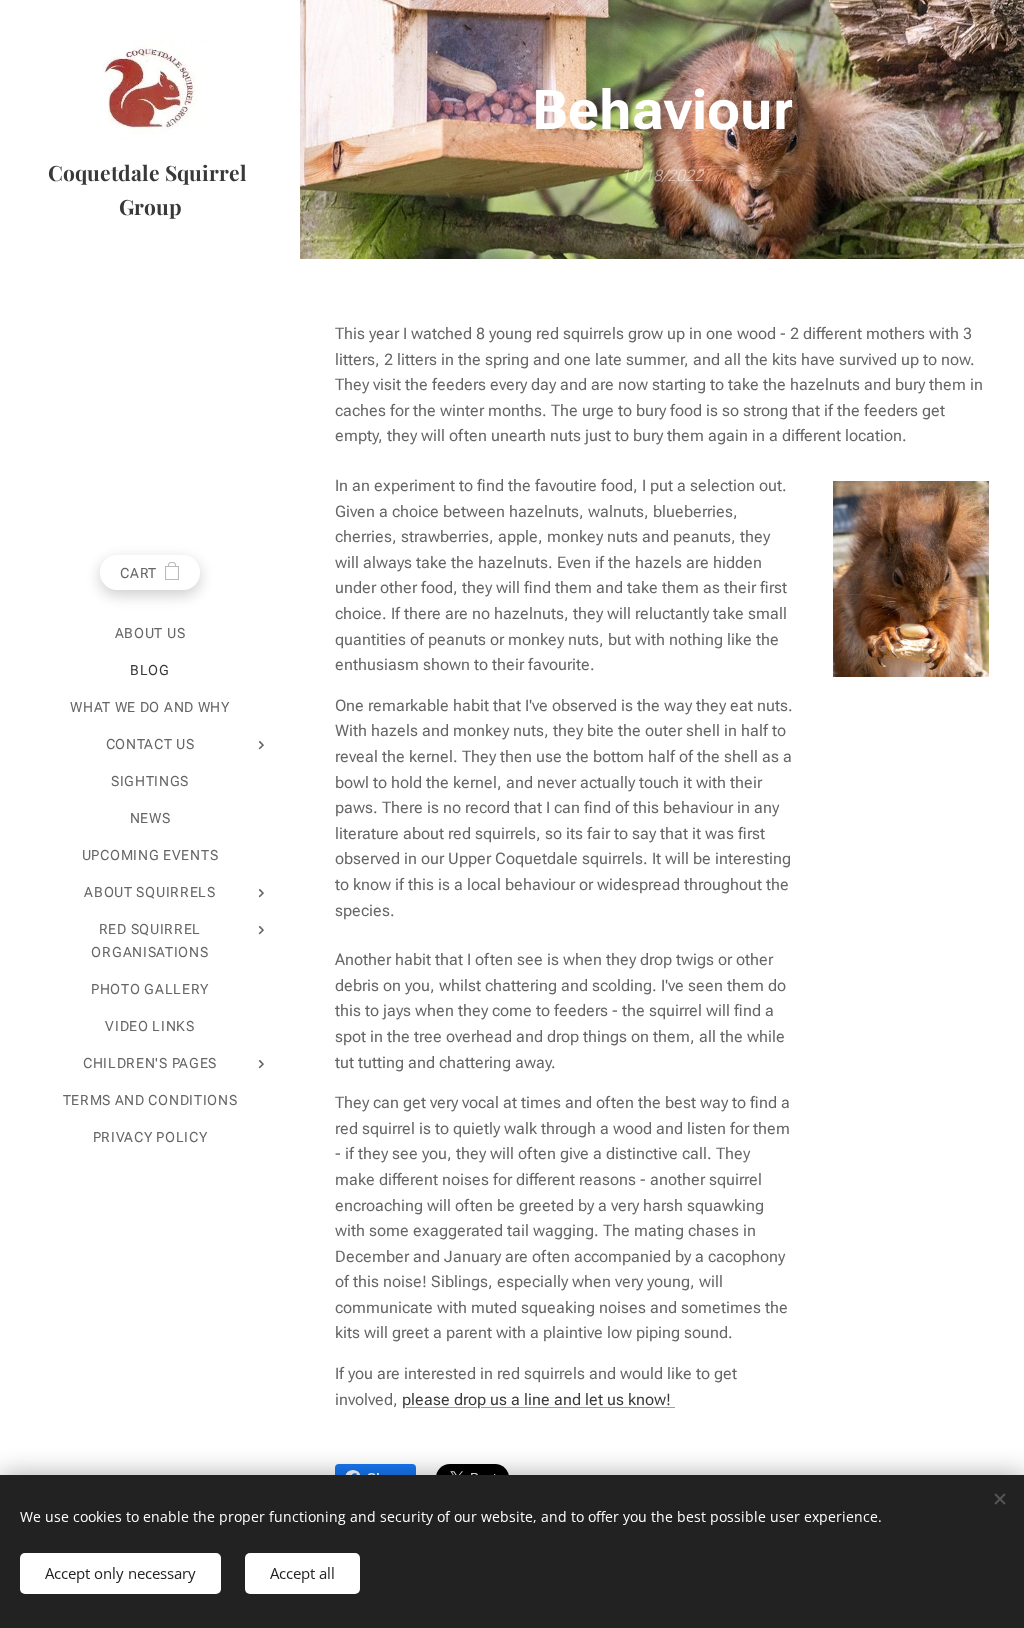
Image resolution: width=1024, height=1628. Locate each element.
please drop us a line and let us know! (538, 1399)
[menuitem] (150, 633)
